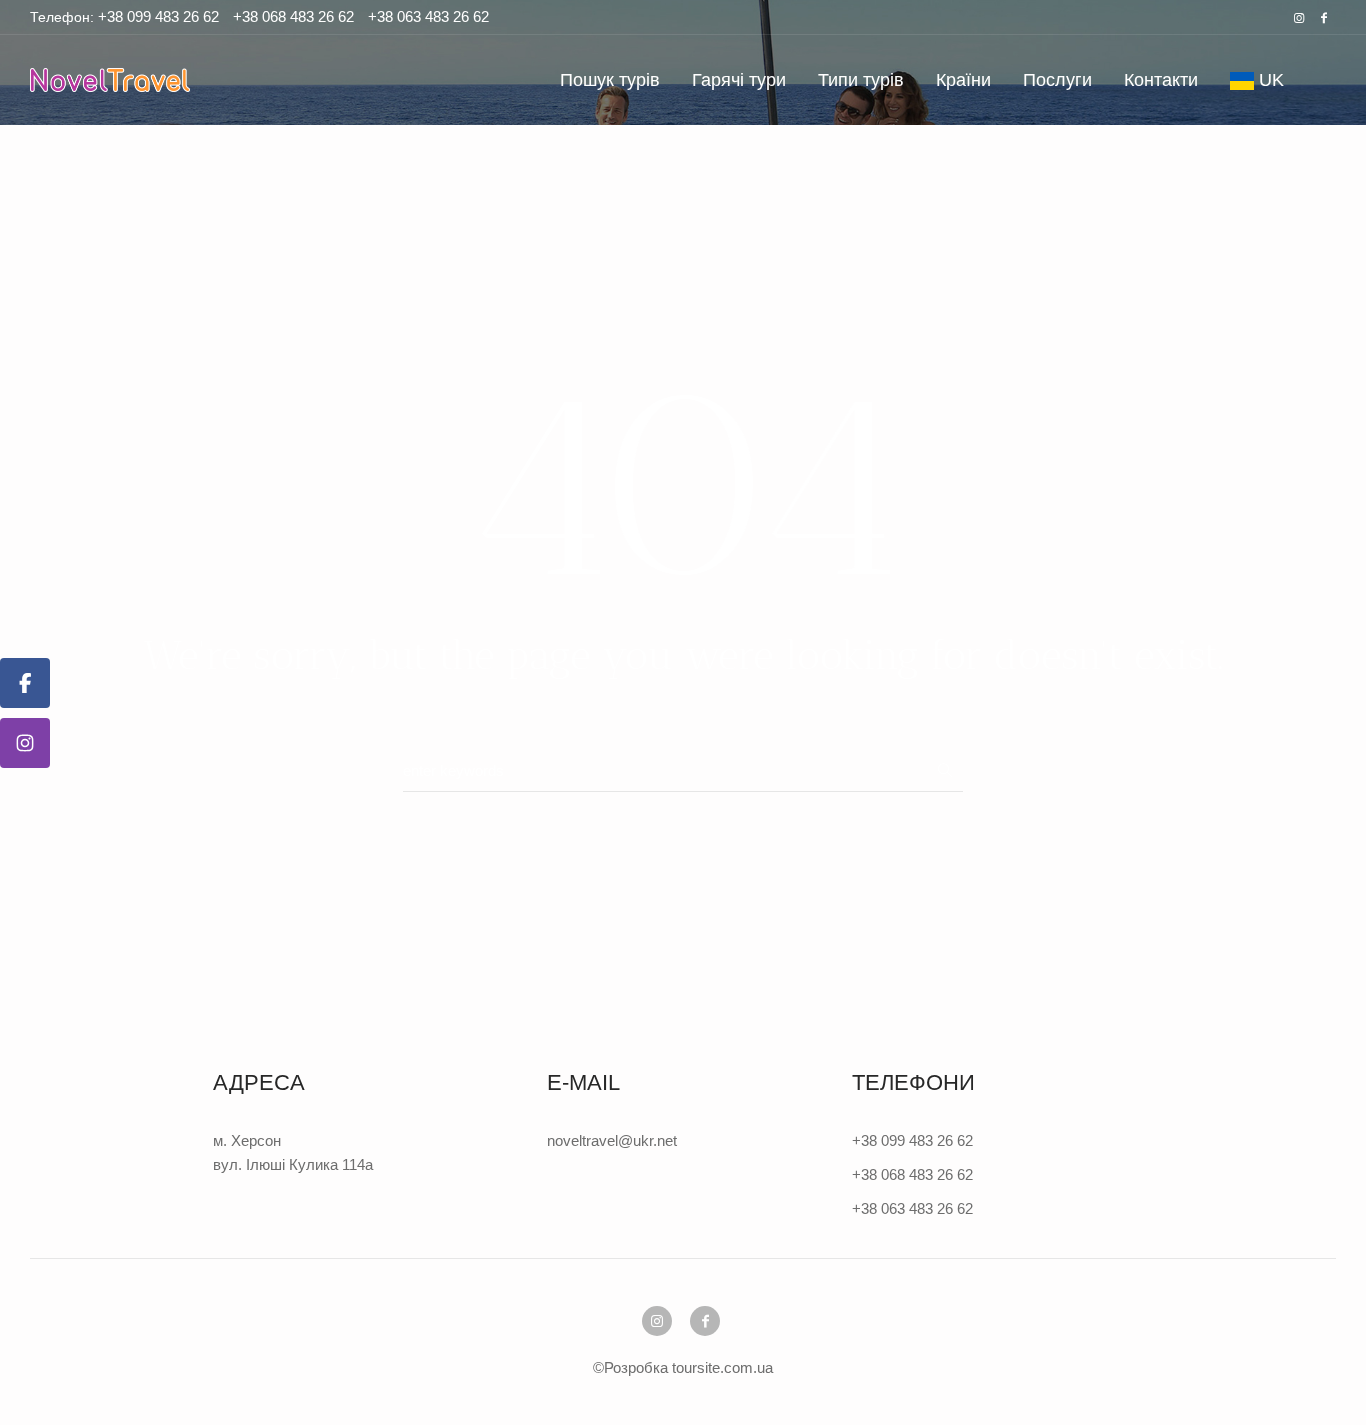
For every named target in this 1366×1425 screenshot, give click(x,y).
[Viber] (25, 683)
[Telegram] (25, 743)
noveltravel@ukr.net (612, 1140)
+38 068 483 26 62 (293, 16)
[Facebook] (1324, 18)
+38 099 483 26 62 (156, 16)
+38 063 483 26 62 (428, 16)
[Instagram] (1299, 18)
